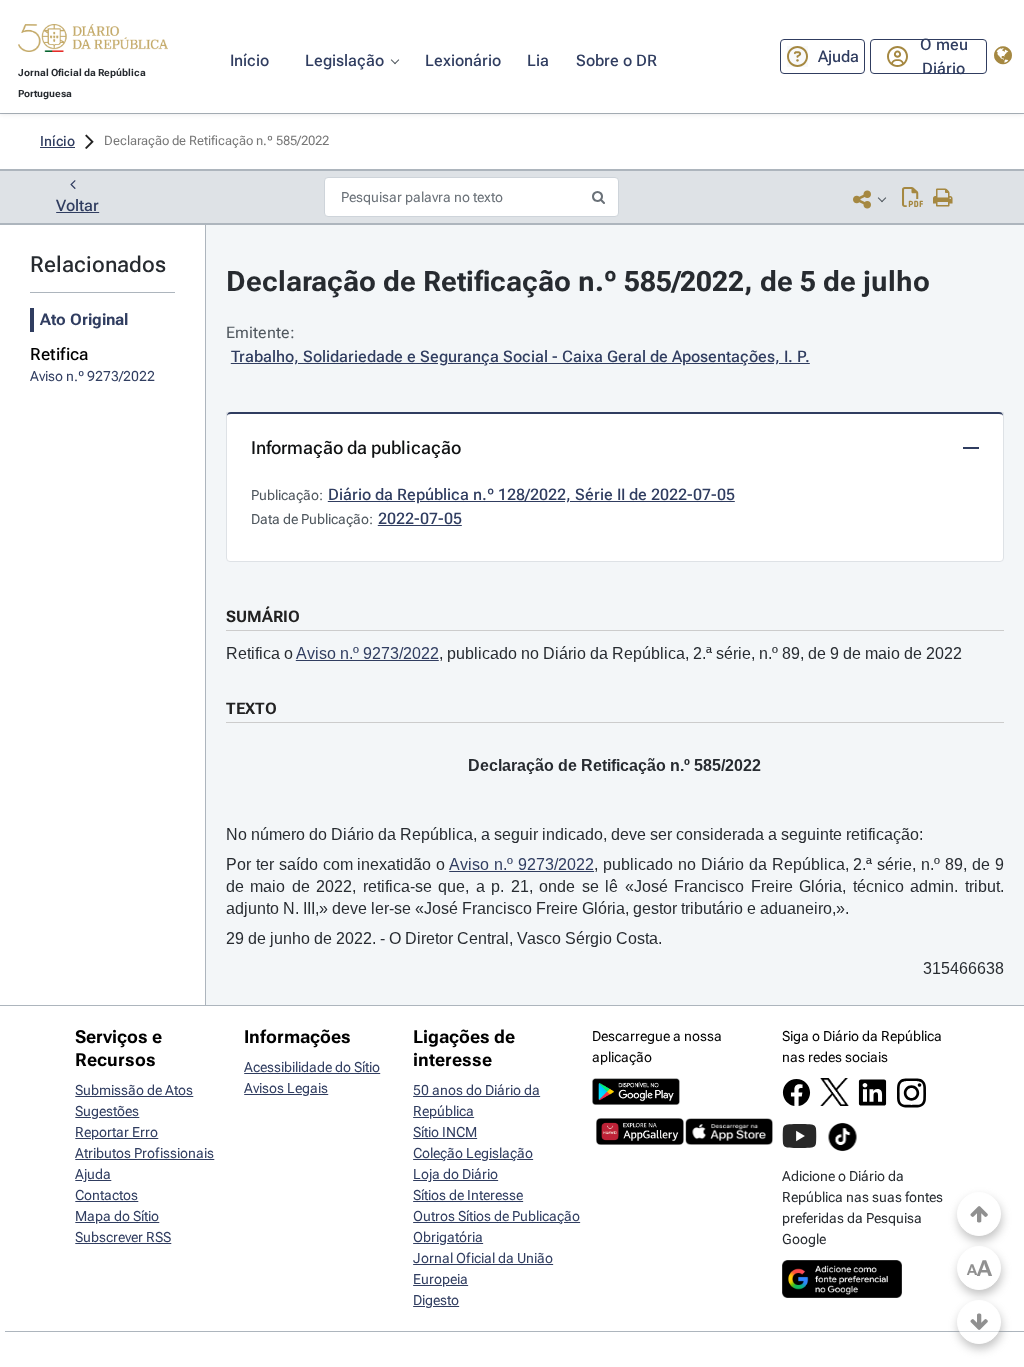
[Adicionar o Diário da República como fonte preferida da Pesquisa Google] (842, 1293)
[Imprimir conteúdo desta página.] (943, 199)
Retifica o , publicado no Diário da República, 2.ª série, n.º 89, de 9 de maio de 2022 (594, 653)
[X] (834, 1101)
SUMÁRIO (263, 616)
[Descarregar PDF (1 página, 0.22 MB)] (912, 199)
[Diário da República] (93, 42)
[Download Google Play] (636, 1100)
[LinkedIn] (872, 1102)
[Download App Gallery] (640, 1140)
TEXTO (251, 708)
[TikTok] (842, 1148)
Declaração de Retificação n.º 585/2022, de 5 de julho (578, 281)
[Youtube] (799, 1146)
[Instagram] (911, 1103)
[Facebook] (796, 1102)
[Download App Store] (729, 1140)
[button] (93, 41)
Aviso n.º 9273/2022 (367, 653)
